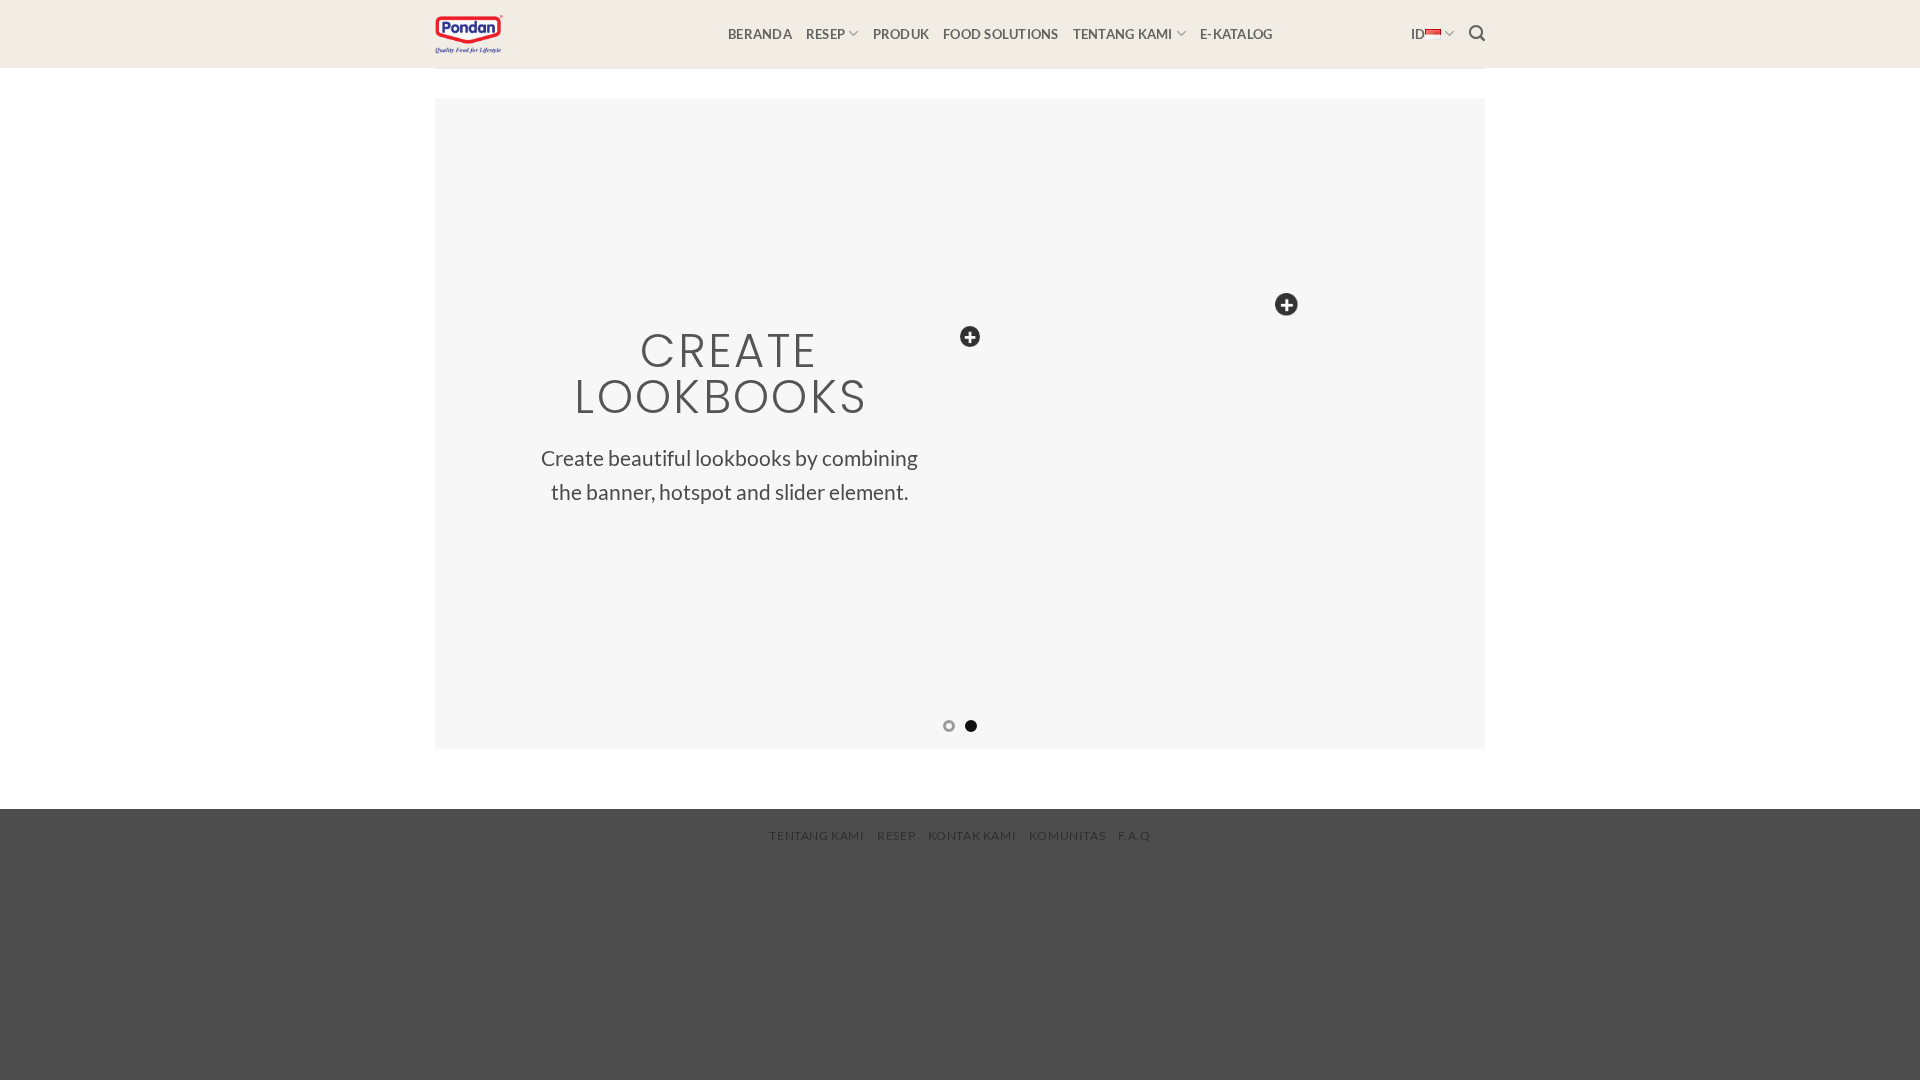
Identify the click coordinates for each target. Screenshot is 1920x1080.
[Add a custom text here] (970, 336)
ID (1418, 34)
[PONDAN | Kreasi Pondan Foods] (566, 34)
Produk (901, 34)
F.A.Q (1134, 835)
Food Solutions (1001, 34)
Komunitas (1067, 835)
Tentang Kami (1123, 34)
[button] (1477, 33)
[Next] (1439, 423)
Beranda (760, 34)
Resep (825, 34)
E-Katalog (1236, 34)
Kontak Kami (972, 835)
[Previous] (481, 423)
